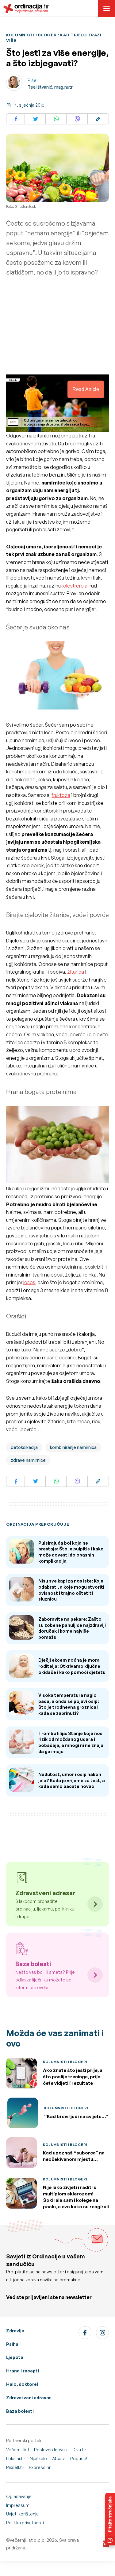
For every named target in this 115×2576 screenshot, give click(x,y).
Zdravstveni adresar (29, 2398)
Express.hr (40, 2467)
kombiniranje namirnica (73, 1447)
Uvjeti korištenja (22, 2514)
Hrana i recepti (23, 2371)
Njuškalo (38, 2458)
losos (29, 1282)
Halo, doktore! (22, 2384)
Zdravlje (15, 2331)
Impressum (18, 2505)
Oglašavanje (19, 2496)
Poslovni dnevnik (51, 2450)
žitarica (76, 972)
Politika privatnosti (25, 2523)
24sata (59, 2458)
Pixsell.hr (15, 2467)
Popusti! (79, 2458)
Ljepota (15, 2357)
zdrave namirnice (28, 1460)
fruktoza (61, 795)
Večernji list (18, 2450)
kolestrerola (74, 586)
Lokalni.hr (16, 2458)
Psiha (12, 2344)
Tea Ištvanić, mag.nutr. (51, 87)
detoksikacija (24, 1447)
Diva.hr (79, 2450)
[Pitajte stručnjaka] (110, 2519)
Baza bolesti (20, 2411)
